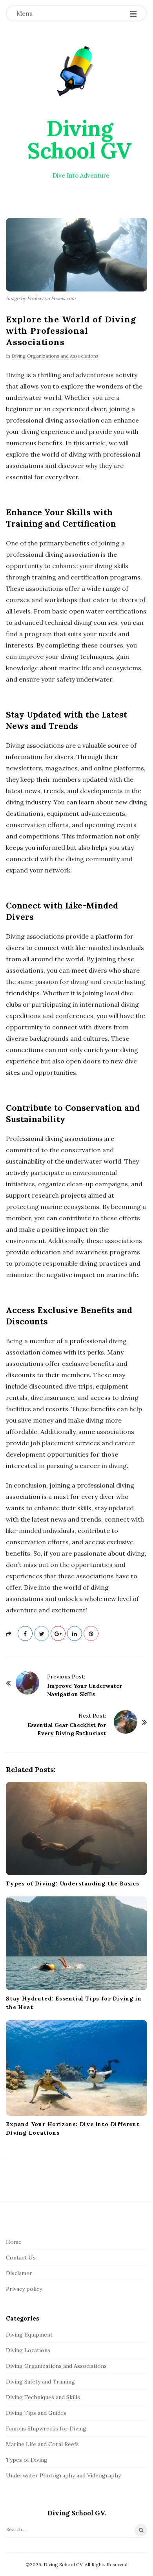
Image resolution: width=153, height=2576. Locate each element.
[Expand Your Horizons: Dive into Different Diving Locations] (76, 2068)
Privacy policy (24, 2289)
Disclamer (19, 2273)
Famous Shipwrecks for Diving (46, 2428)
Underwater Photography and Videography (63, 2475)
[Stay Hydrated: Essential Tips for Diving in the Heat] (76, 1943)
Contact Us (21, 2258)
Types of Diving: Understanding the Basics (73, 1883)
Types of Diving (27, 2460)
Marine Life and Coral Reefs (42, 2444)
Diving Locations (28, 2350)
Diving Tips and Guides (36, 2413)
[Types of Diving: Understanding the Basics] (76, 1829)
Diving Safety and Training (40, 2382)
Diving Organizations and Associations (55, 356)
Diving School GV (79, 139)
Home (14, 2242)
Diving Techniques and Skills (43, 2397)
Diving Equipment (29, 2335)
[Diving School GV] (77, 71)
